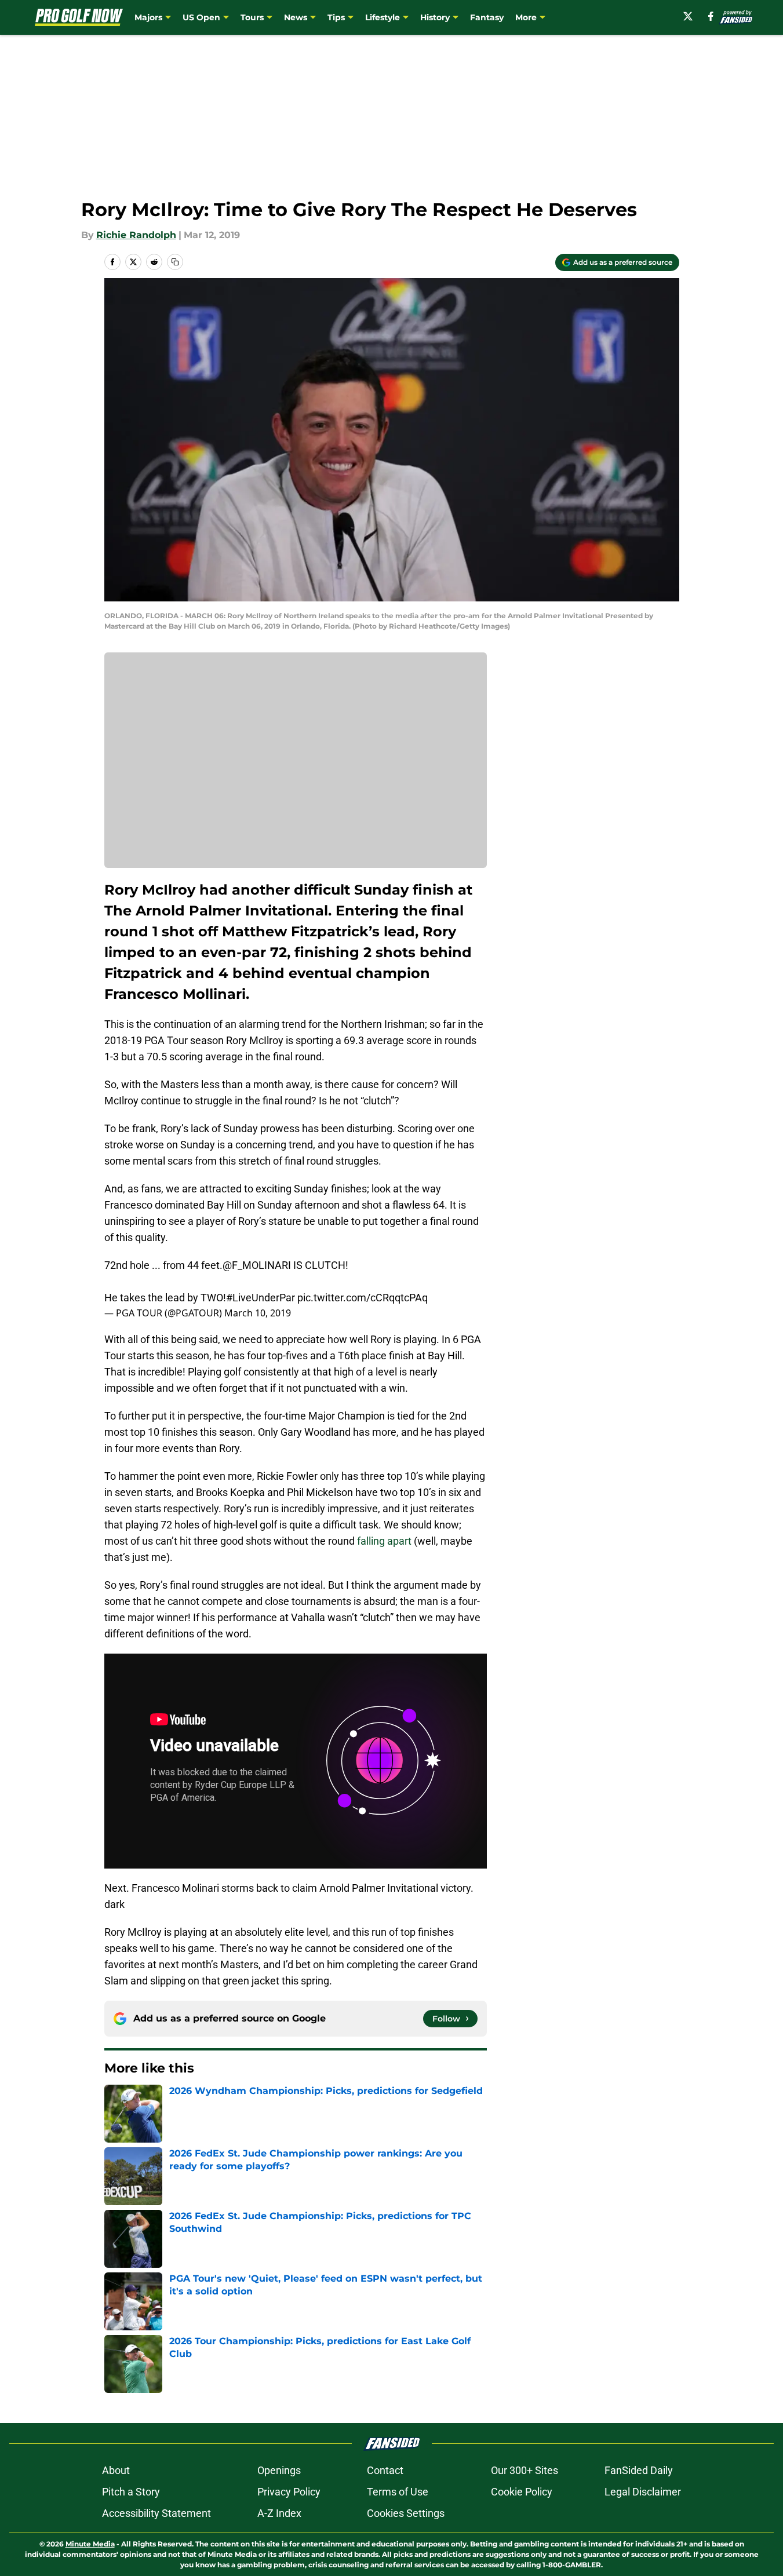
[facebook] (711, 16)
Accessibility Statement (156, 2513)
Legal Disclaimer (643, 2492)
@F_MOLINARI (257, 1265)
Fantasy (487, 17)
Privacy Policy (289, 2492)
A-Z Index (279, 2513)
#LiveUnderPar (261, 1298)
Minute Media (90, 2544)
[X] (688, 16)
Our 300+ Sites (525, 2470)
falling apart (384, 1541)
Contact (385, 2470)
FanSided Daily (639, 2470)
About (116, 2470)
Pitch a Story (131, 2492)
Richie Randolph (136, 235)
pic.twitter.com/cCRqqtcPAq (363, 1298)
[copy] (175, 262)
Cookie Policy (522, 2492)
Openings (279, 2470)
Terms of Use (398, 2492)
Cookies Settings (406, 2513)
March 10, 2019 (258, 1313)
